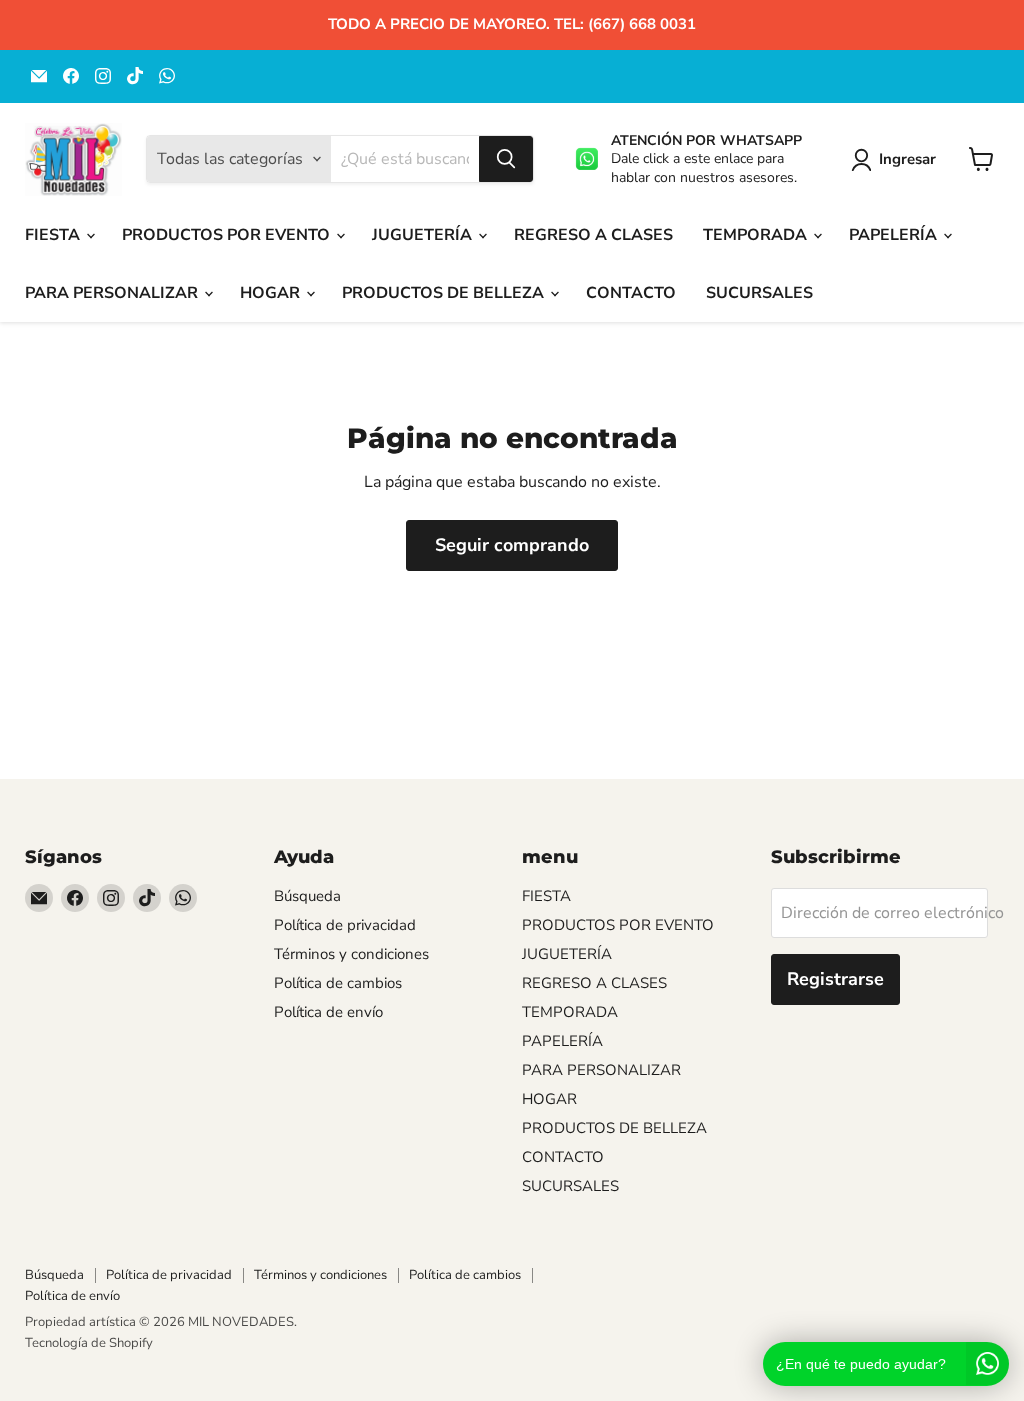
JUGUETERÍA (424, 235)
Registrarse (835, 979)
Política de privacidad (345, 925)
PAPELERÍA (895, 235)
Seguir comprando (512, 545)
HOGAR (272, 293)
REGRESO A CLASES (593, 235)
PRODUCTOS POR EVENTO (228, 235)
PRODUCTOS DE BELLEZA (445, 293)
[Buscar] (506, 159)
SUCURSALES (759, 293)
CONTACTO (631, 293)
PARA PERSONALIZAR (113, 293)
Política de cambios (338, 983)
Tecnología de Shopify (89, 1343)
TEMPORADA (757, 235)
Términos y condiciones (351, 954)
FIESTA (54, 235)
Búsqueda (307, 896)
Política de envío (328, 1012)
